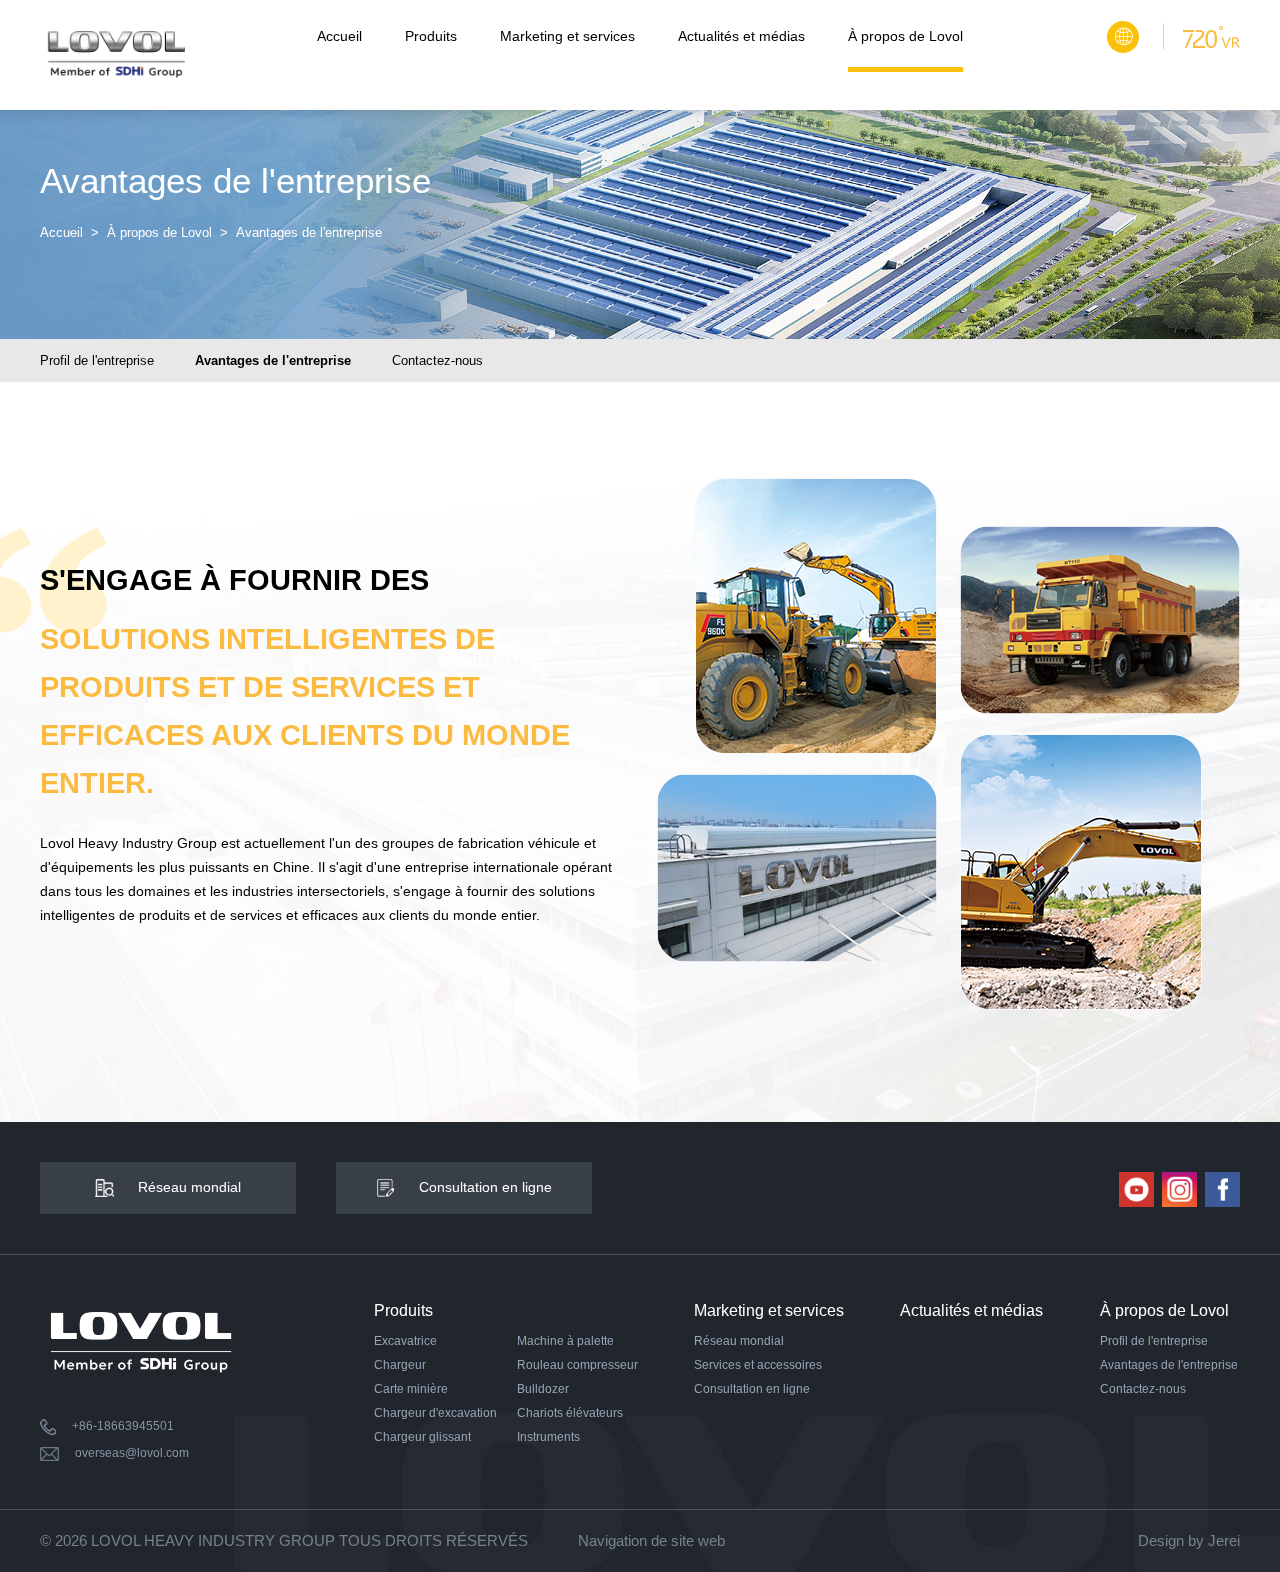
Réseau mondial (739, 1341)
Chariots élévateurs (570, 1413)
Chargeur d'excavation (435, 1413)
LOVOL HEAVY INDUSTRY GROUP (213, 1540)
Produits (431, 36)
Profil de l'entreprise (97, 360)
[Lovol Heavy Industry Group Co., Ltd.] (116, 55)
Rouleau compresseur (577, 1365)
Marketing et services (567, 36)
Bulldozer (543, 1389)
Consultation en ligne (752, 1389)
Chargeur (400, 1365)
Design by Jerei (1189, 1540)
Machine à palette (565, 1341)
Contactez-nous (437, 360)
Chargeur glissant (422, 1437)
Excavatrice (405, 1341)
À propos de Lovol (905, 36)
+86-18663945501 (123, 1426)
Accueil (339, 36)
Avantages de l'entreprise (273, 360)
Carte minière (411, 1389)
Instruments (548, 1437)
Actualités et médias (741, 36)
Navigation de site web (651, 1540)
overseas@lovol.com (132, 1453)
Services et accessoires (758, 1365)
